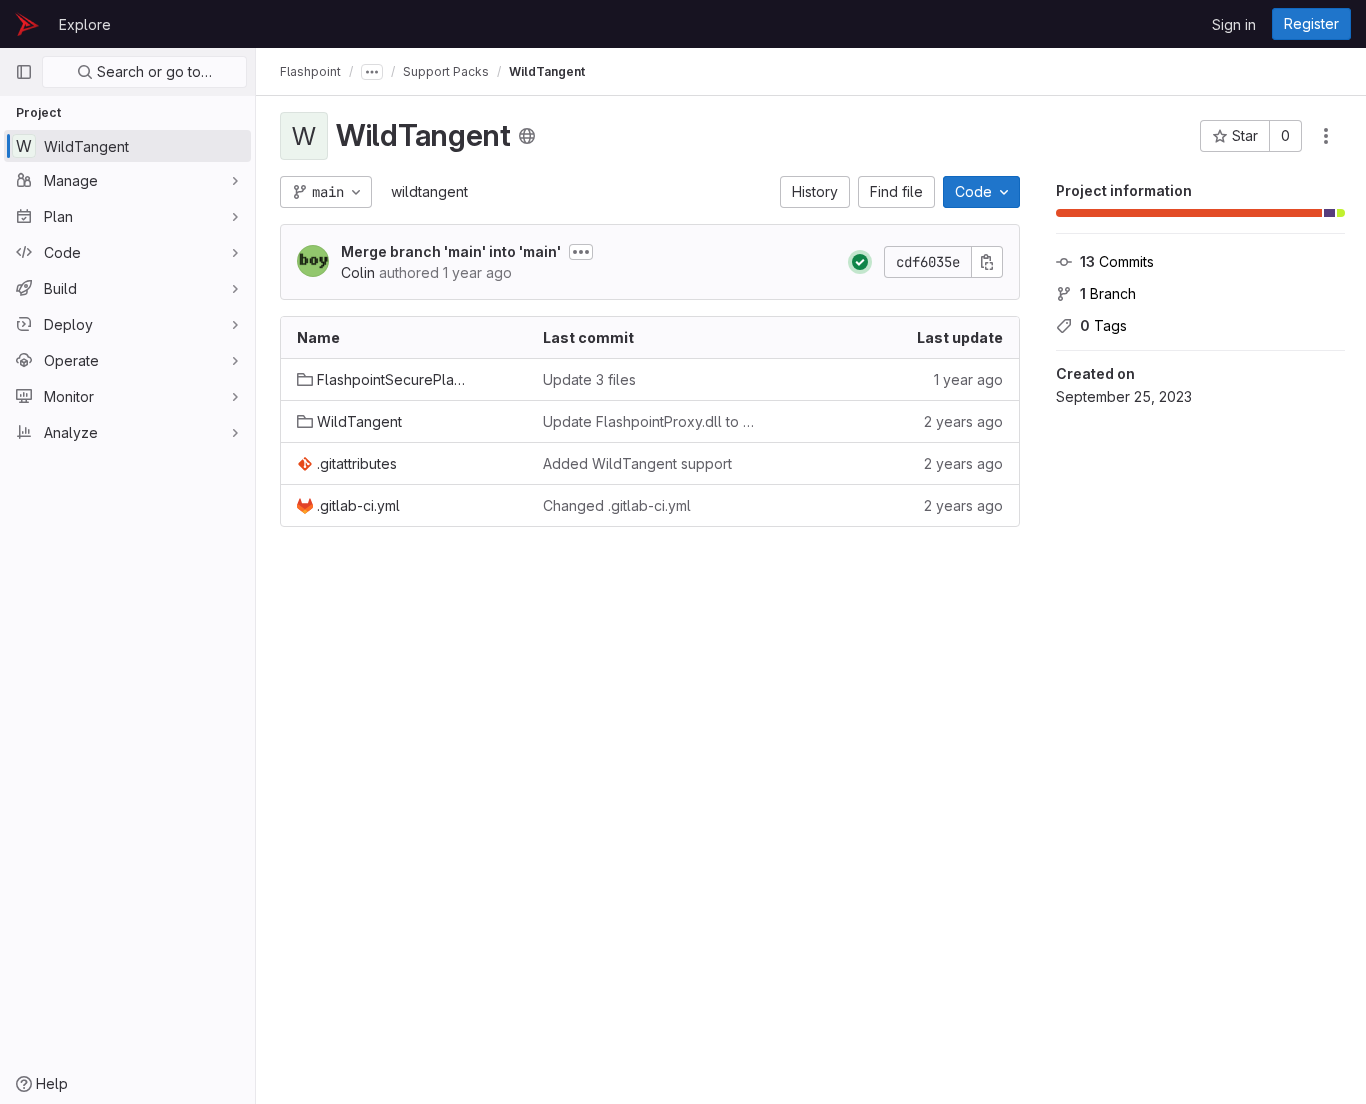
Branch (1108, 293)
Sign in (1234, 24)
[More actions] (1326, 136)
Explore (85, 24)
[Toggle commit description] (581, 252)
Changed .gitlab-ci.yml (617, 505)
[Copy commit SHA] (987, 262)
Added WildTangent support (637, 463)
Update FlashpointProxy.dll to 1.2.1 (650, 421)
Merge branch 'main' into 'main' (451, 251)
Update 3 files (589, 379)
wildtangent (429, 191)
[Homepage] (27, 24)
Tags (1103, 325)
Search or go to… (152, 71)
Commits (1117, 261)
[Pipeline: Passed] (860, 262)
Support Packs (446, 71)
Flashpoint (310, 71)
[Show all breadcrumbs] (372, 72)
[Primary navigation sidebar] (24, 72)
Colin (358, 272)
